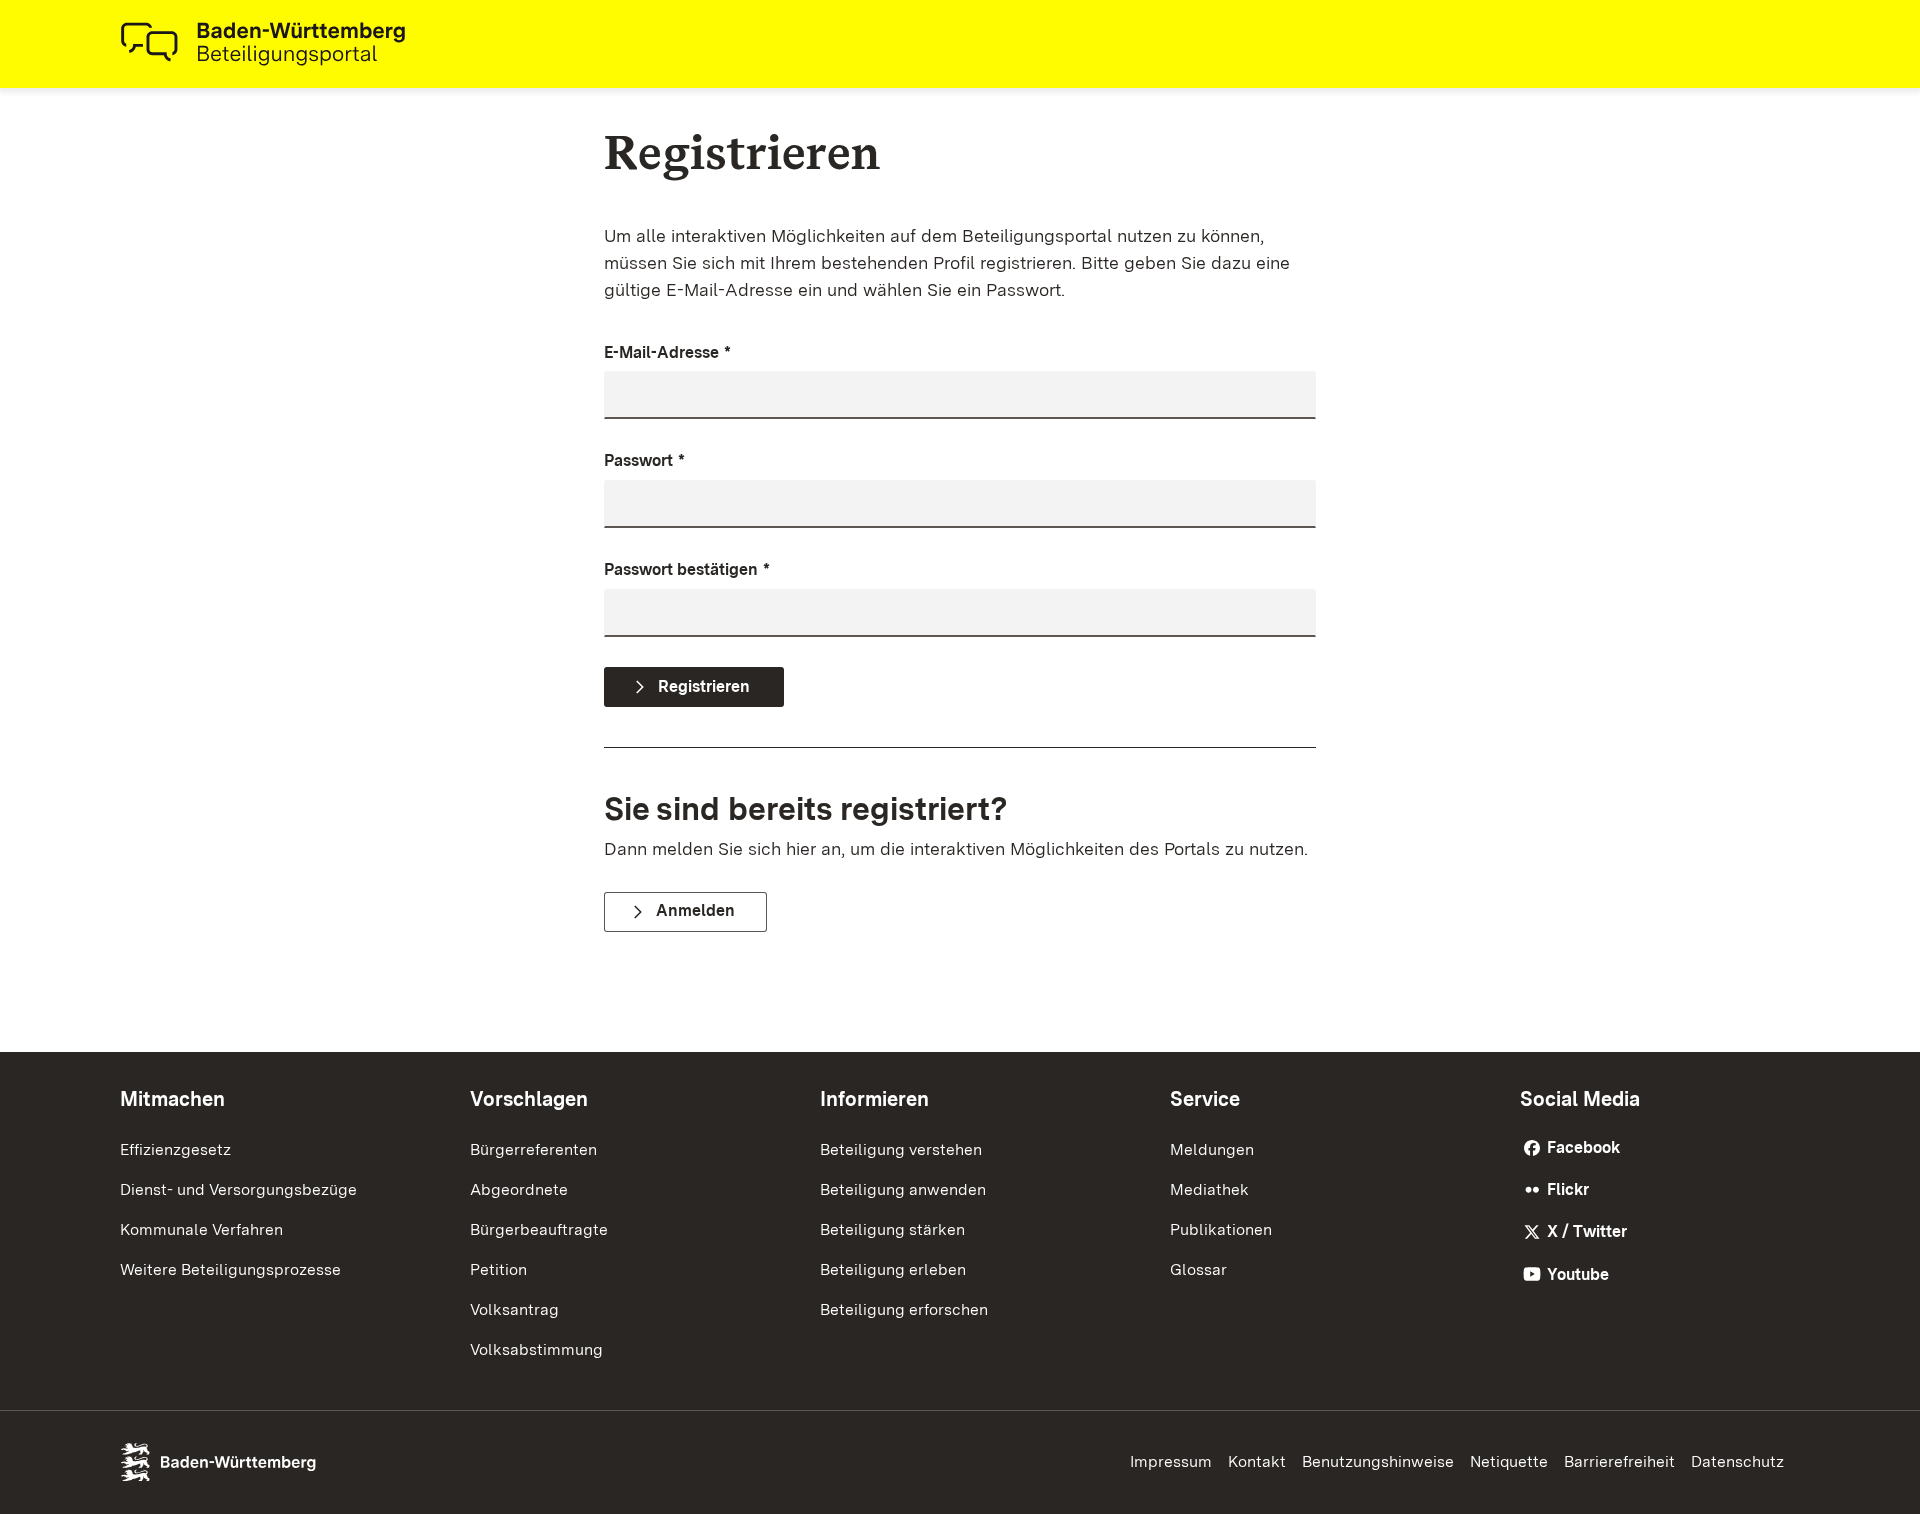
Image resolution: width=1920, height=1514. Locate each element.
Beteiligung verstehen (901, 1149)
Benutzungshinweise (1378, 1461)
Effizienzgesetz (175, 1149)
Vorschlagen (529, 1099)
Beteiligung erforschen (904, 1309)
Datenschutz (1737, 1461)
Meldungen (1212, 1149)
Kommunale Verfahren (201, 1229)
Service (1205, 1099)
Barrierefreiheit (1619, 1461)
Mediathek (1209, 1189)
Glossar (1198, 1269)
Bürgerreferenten (533, 1149)
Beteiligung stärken (892, 1229)
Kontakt (1257, 1461)
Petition (498, 1269)
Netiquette (1509, 1461)
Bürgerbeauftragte (539, 1229)
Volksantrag (514, 1309)
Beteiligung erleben (893, 1269)
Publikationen (1221, 1229)
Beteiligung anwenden (903, 1189)
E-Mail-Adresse (667, 352)
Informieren (874, 1099)
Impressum (1171, 1461)
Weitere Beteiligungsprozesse (230, 1269)
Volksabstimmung (536, 1349)
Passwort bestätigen (687, 569)
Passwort (644, 460)
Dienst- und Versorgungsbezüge (238, 1189)
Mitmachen (172, 1099)
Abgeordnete (519, 1189)
